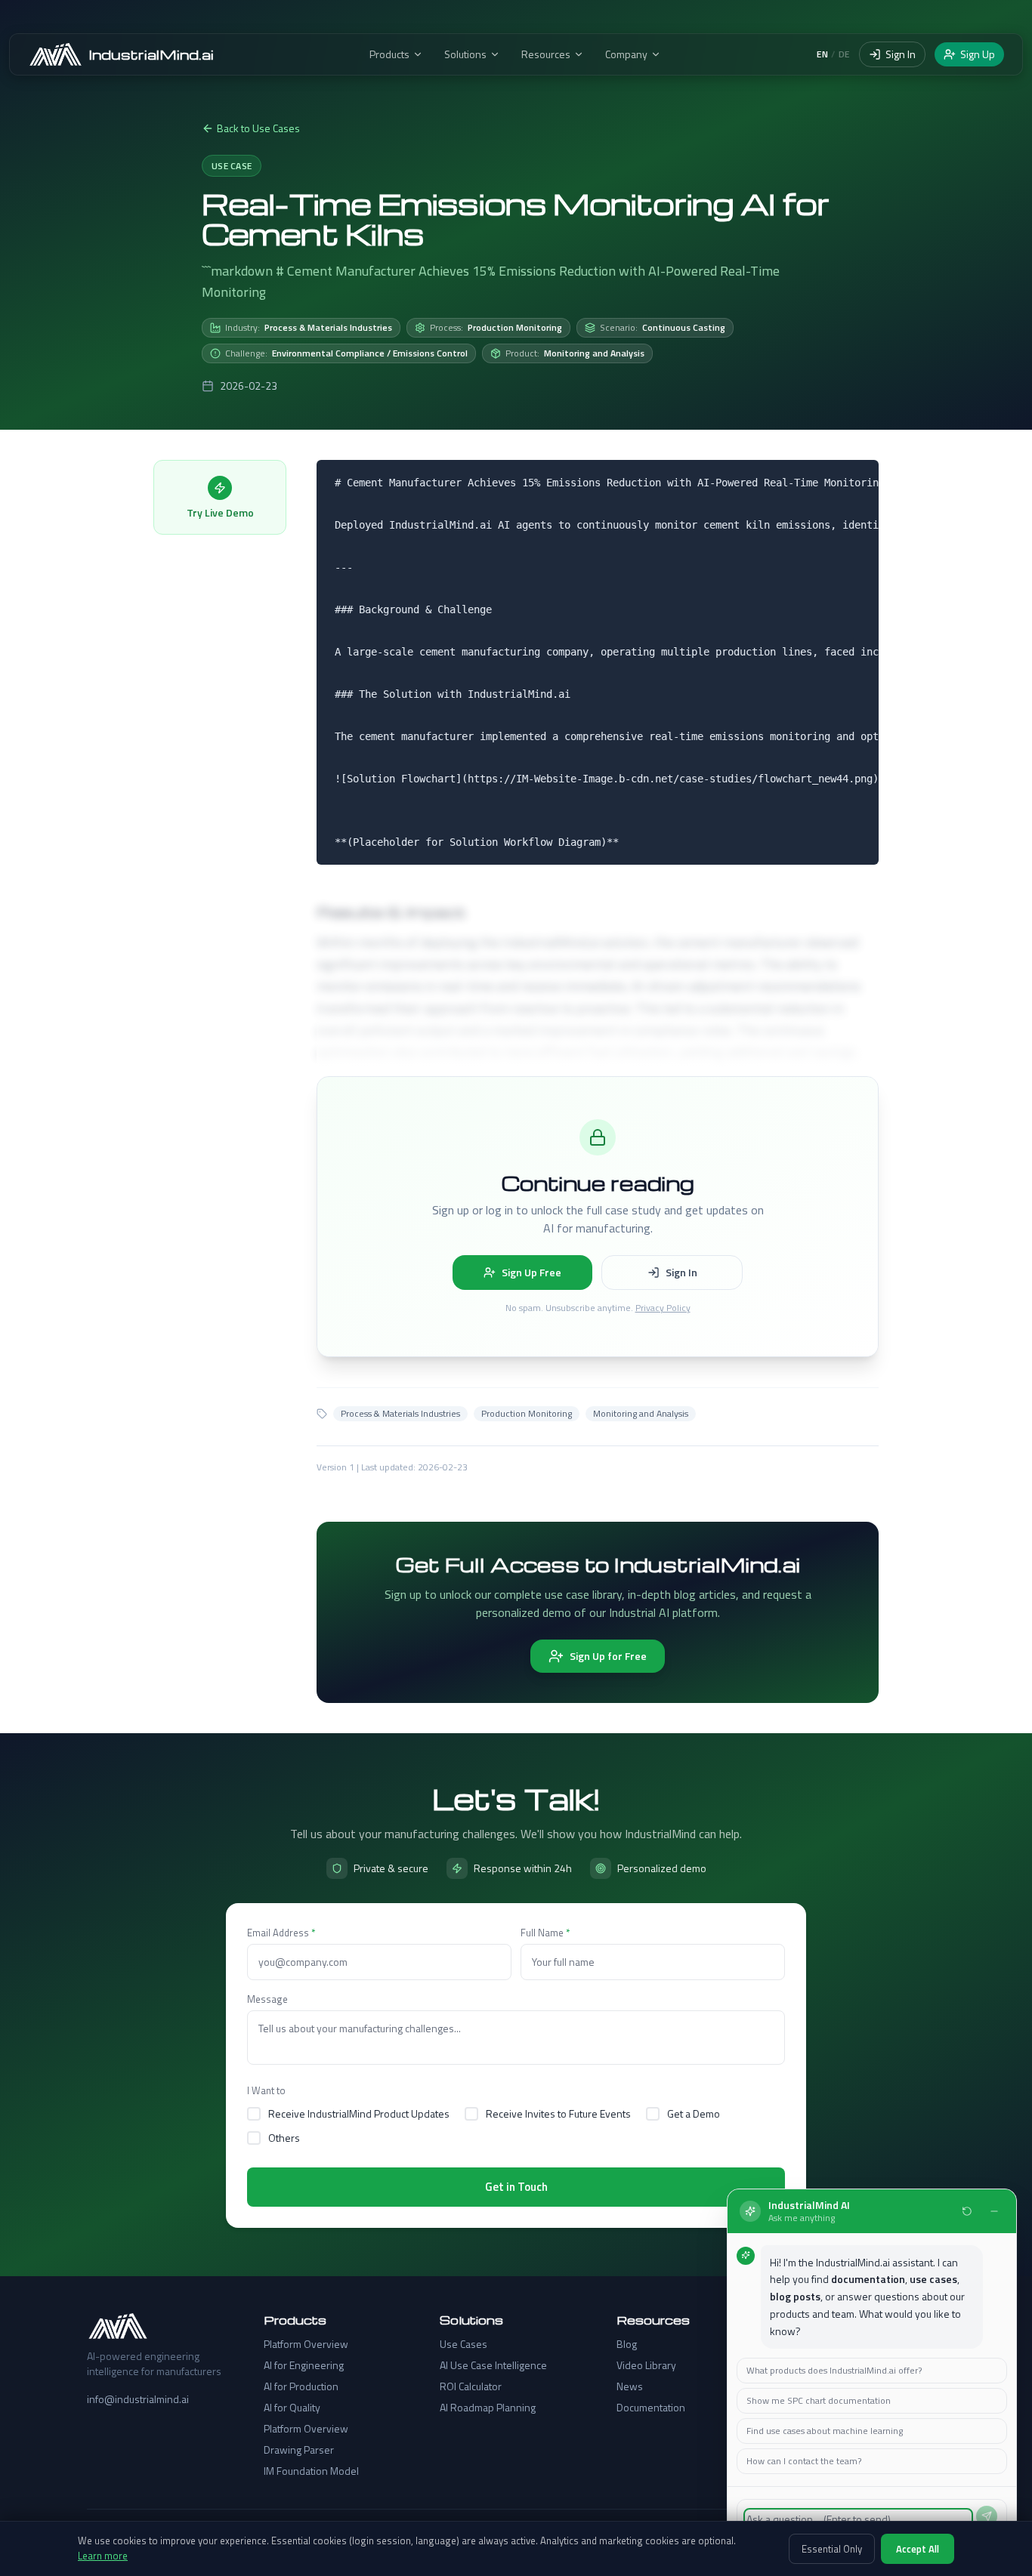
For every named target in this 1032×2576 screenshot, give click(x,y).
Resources (546, 54)
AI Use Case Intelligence (493, 2365)
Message (267, 1999)
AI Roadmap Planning (488, 2408)
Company (626, 54)
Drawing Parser (299, 2450)
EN (822, 54)
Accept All (918, 2549)
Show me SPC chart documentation (819, 2400)
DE (844, 54)
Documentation (651, 2408)
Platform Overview (306, 2344)
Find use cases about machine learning (825, 2431)
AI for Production (301, 2386)
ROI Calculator (471, 2386)
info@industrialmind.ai (138, 2399)
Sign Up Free (531, 1272)
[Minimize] (994, 2211)
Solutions (465, 54)
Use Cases (463, 2344)
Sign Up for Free (608, 1656)
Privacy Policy (663, 1308)
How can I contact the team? (804, 2461)
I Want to (266, 2090)
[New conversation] (967, 2211)
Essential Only (832, 2549)
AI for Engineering (304, 2365)
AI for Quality (292, 2408)
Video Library (646, 2365)
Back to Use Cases (258, 128)
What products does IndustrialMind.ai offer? (834, 2370)
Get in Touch (516, 2187)
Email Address (281, 1933)
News (630, 2386)
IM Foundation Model (311, 2471)
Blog (627, 2344)
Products (389, 54)
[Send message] (987, 2516)
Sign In (901, 54)
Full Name (545, 1933)
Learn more (103, 2556)
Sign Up (978, 54)
